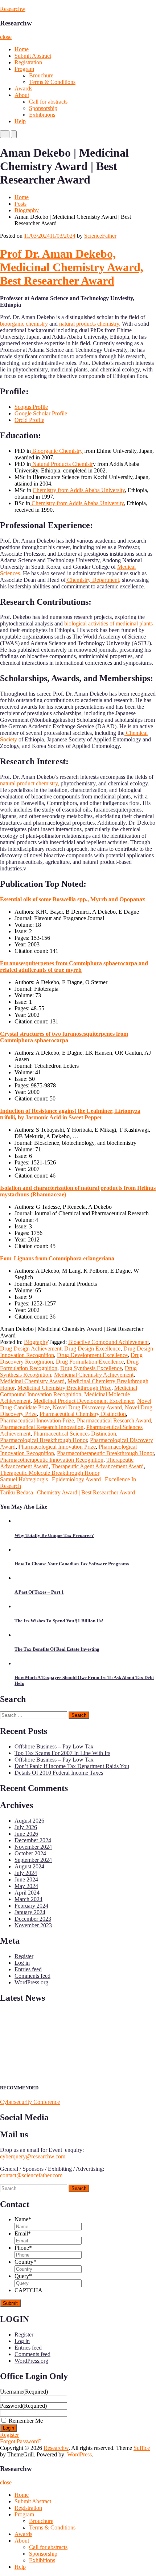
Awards (23, 88)
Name (23, 2219)
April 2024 (27, 1893)
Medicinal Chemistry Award (32, 1381)
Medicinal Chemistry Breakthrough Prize (64, 1388)
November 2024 (33, 1847)
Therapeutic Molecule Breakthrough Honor (50, 1473)
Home (22, 49)
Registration (28, 62)
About (22, 95)
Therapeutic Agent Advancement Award (98, 1466)
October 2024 (30, 1853)
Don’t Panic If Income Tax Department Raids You (72, 1766)
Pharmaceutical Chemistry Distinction (83, 1414)
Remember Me (26, 2421)
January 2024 (30, 1912)
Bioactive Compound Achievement (108, 1342)
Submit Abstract (33, 56)
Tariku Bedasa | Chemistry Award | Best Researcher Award (67, 1492)
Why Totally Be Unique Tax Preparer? (54, 1535)
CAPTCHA (28, 2290)
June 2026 (26, 1834)
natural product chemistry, (30, 783)
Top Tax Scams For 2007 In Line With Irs (62, 1753)
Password (23, 2406)
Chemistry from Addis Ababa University (79, 490)
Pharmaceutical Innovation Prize (37, 1420)
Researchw (13, 9)
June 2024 (26, 1879)
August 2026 (29, 1821)
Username (24, 2392)
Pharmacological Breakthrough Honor (44, 1440)
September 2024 (33, 1860)
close (6, 37)
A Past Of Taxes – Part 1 (39, 1592)
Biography (27, 210)
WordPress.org (31, 1982)
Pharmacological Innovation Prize (57, 1447)
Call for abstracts (48, 102)
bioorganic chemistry (24, 324)
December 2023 (33, 1919)
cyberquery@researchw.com (33, 2156)
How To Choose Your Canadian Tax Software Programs (72, 1564)
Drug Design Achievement (31, 1349)
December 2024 (33, 1840)
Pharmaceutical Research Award (114, 1420)
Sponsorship (43, 108)
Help (20, 121)
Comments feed (32, 1976)
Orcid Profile (29, 420)
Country (25, 2262)
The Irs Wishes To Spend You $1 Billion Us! (59, 1621)
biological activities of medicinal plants (108, 623)
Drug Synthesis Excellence (91, 1368)
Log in (22, 1963)
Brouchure (41, 75)
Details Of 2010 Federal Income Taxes (59, 1773)
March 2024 (28, 1899)
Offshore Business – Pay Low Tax (54, 1746)
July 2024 (26, 1873)
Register (24, 1956)
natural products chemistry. (89, 324)
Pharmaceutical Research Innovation (42, 1427)
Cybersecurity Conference (30, 2102)
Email (23, 2233)
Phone (23, 2248)
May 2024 (26, 1886)
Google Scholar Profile (41, 413)
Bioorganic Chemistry (57, 451)
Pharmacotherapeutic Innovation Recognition (52, 1460)
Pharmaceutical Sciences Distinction (75, 1434)
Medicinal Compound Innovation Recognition (69, 1391)
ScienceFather (100, 236)
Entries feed (28, 1969)
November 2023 (33, 1925)
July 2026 (26, 1827)
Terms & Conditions (52, 82)
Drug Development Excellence (92, 1355)
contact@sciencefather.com (31, 2175)
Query (23, 2276)
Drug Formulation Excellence (90, 1362)
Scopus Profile (31, 407)
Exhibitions (42, 115)
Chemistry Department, (93, 580)
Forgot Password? (21, 2441)
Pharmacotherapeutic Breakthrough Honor (105, 1453)
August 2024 (29, 1866)
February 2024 (31, 1906)
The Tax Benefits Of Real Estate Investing (57, 1649)
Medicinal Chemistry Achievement (94, 1375)
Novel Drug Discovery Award (87, 1407)
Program (24, 69)
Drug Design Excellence (92, 1349)
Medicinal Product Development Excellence (84, 1401)
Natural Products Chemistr (62, 464)
